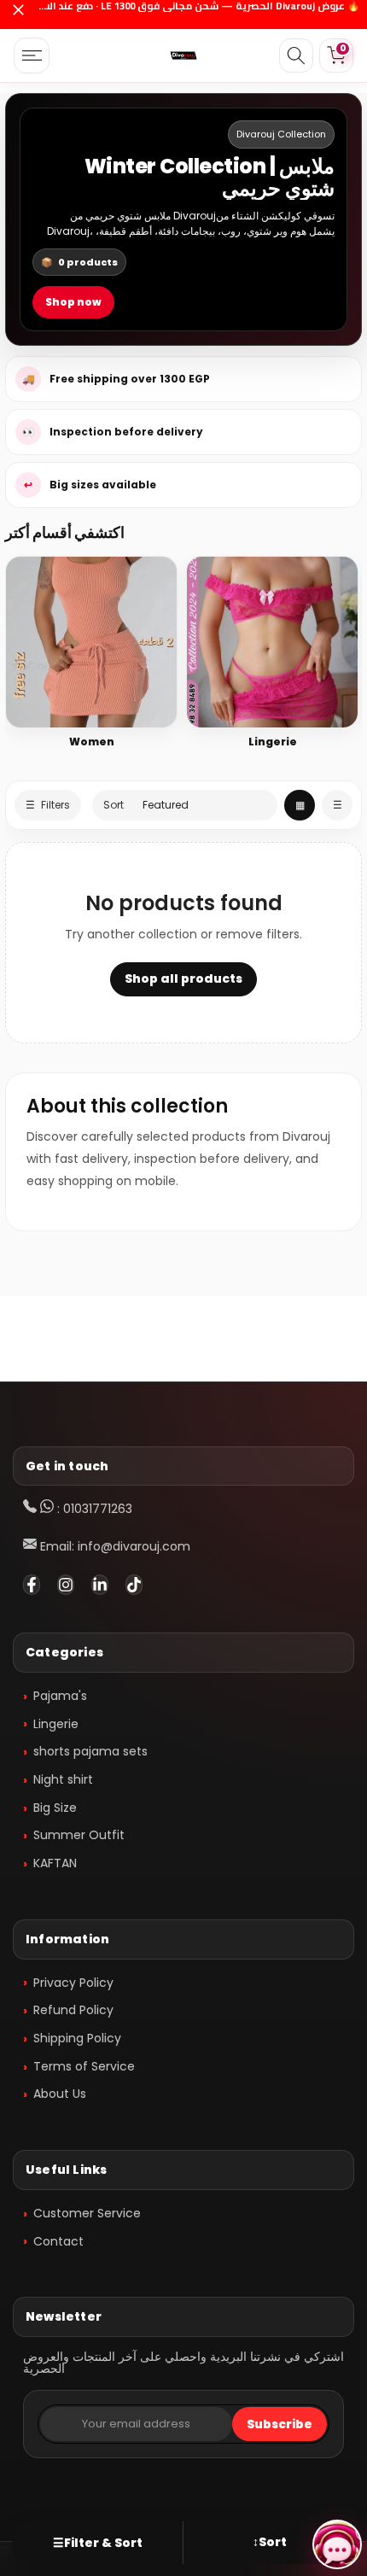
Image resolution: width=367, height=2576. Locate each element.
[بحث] (296, 55)
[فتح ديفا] (337, 2544)
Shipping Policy (77, 2038)
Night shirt (63, 1779)
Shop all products (183, 978)
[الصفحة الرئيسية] (183, 55)
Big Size (55, 1808)
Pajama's (60, 1696)
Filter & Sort (98, 2543)
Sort (270, 2542)
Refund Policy (73, 2010)
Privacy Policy (73, 1983)
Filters (48, 805)
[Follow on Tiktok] (134, 1585)
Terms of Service (84, 2066)
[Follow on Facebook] (32, 1585)
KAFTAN (55, 1863)
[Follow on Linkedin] (100, 1585)
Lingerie (56, 1724)
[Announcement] (196, 15)
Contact (58, 2241)
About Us (60, 2094)
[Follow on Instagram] (66, 1585)
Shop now (73, 302)
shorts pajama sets (90, 1751)
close (18, 15)
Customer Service (87, 2213)
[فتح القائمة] (32, 55)
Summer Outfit (79, 1835)
